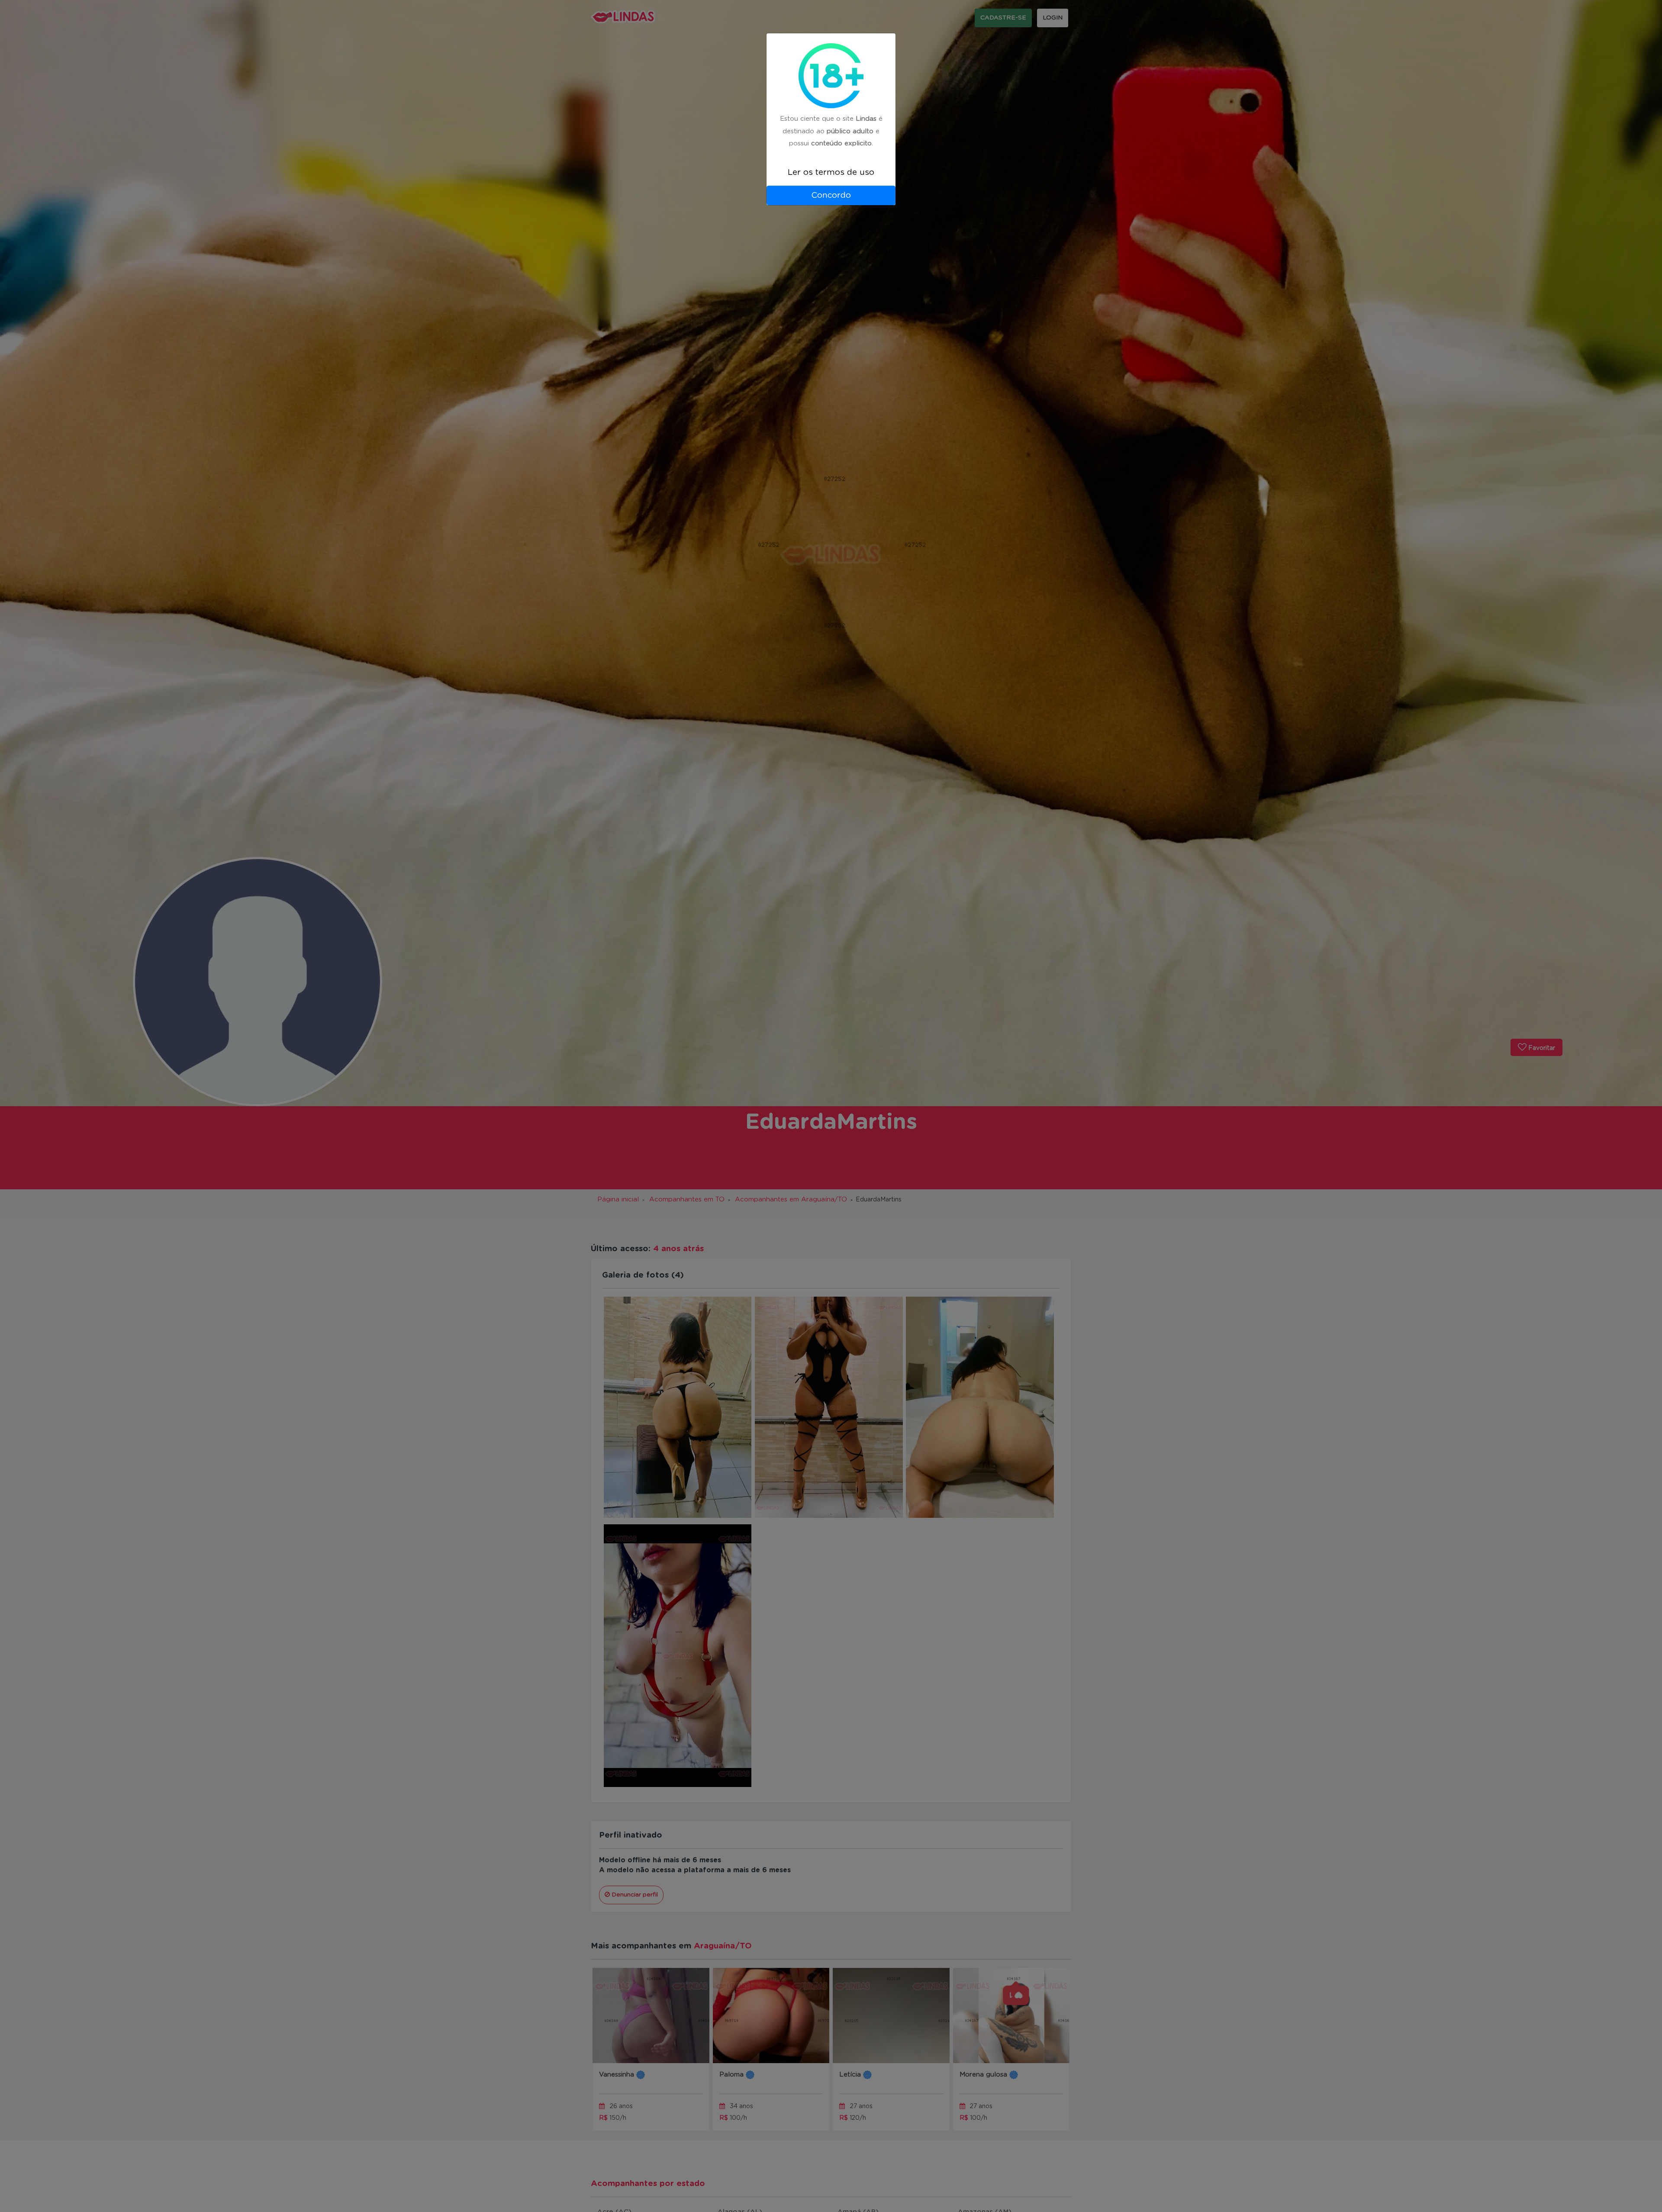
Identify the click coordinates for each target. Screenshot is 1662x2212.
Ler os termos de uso (831, 172)
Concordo (831, 195)
